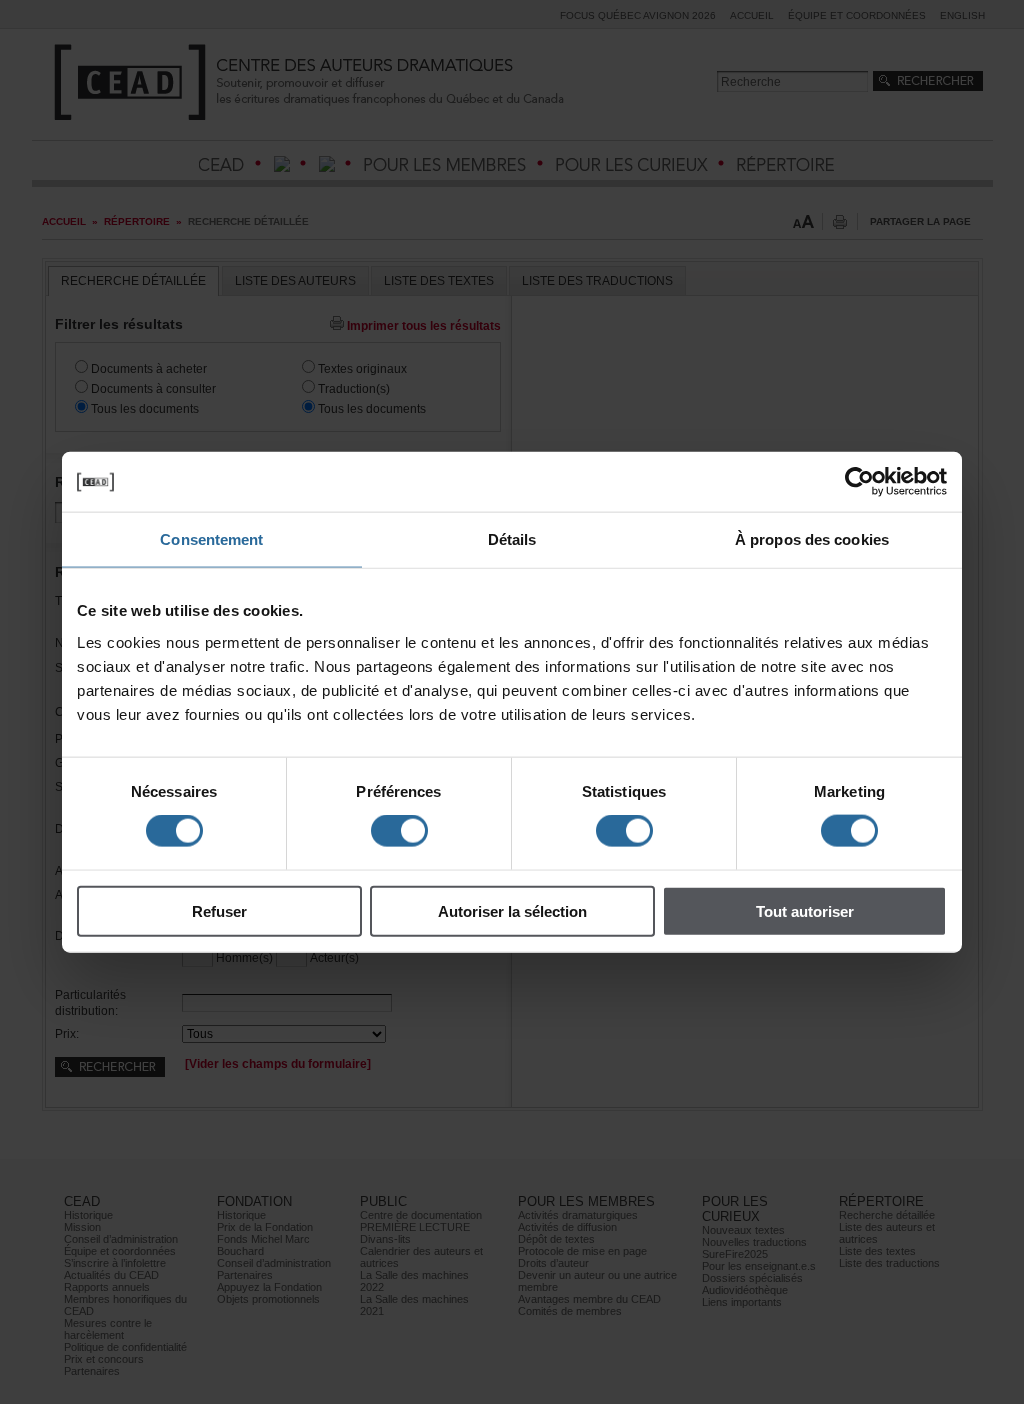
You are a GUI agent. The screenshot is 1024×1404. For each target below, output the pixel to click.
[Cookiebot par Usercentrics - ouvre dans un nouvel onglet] (859, 482)
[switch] (399, 831)
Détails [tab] (512, 539)
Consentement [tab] (211, 539)
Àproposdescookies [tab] (812, 539)
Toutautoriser (805, 910)
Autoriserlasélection (512, 910)
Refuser (219, 910)
